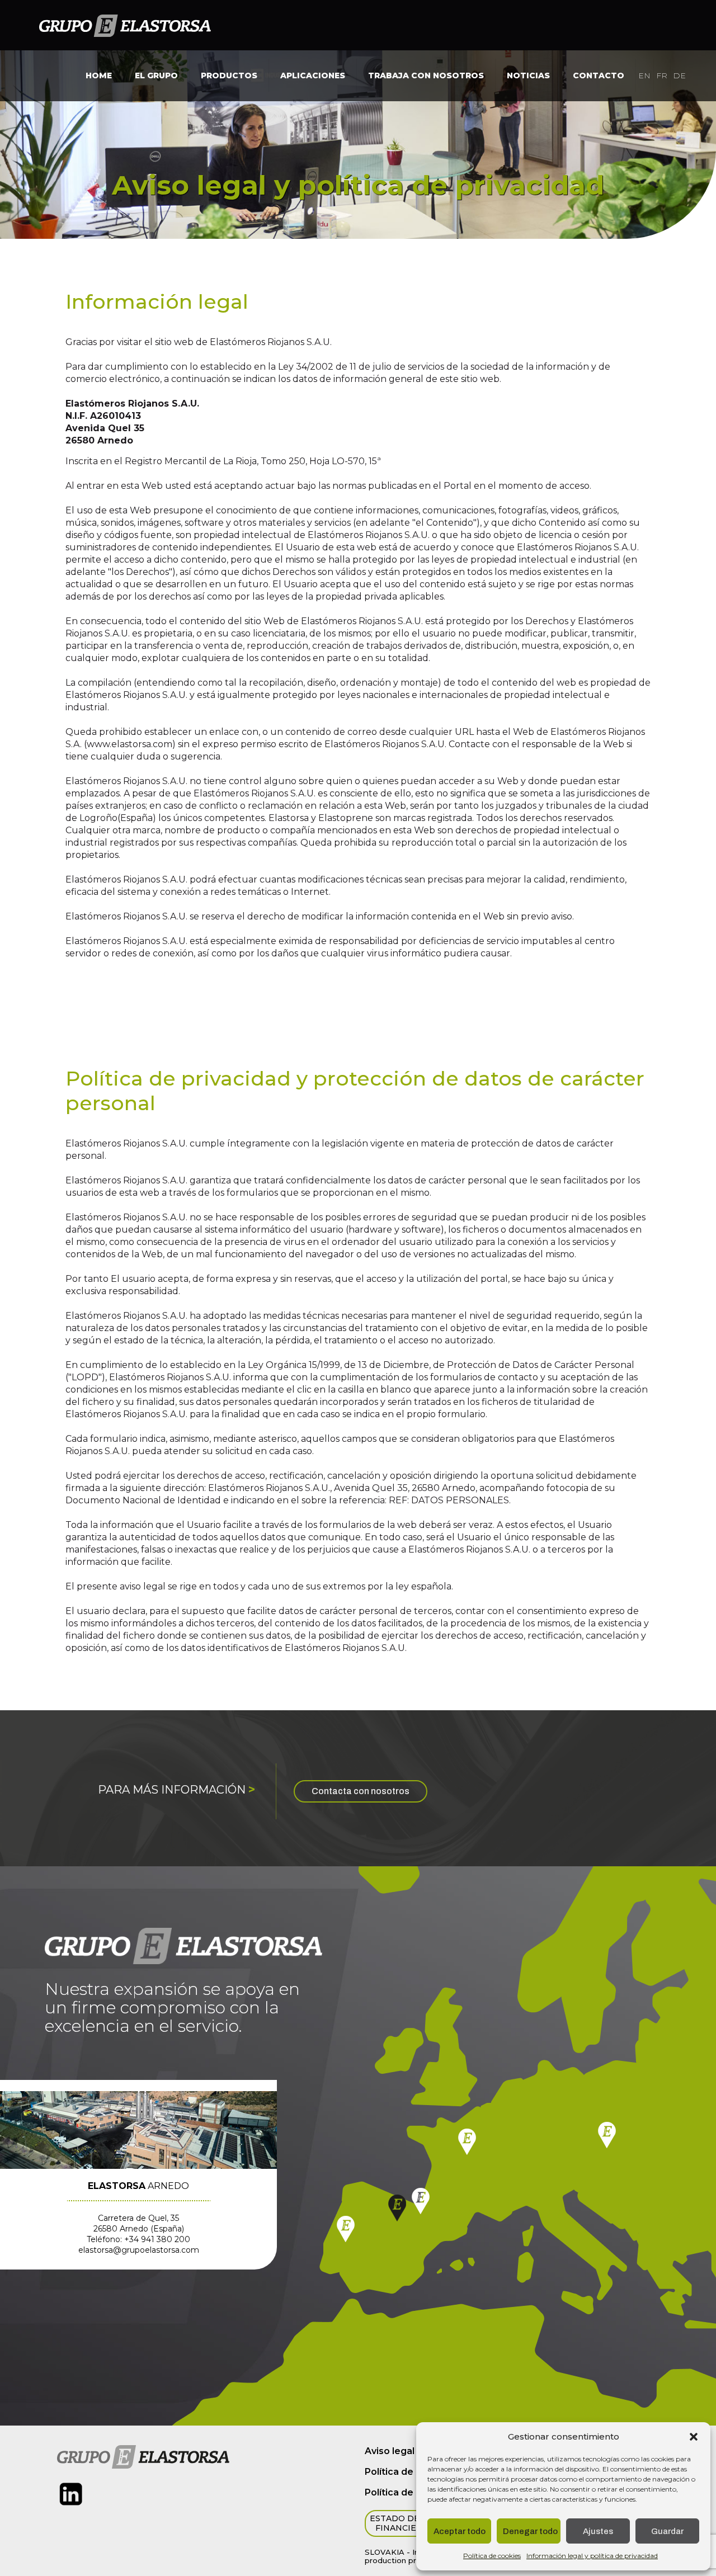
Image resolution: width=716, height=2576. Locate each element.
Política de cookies (492, 2556)
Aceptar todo (460, 2531)
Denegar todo (530, 2531)
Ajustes (598, 2531)
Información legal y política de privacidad (592, 2556)
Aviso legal (390, 2451)
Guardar (667, 2531)
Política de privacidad (414, 2472)
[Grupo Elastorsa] (125, 25)
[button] (694, 2437)
